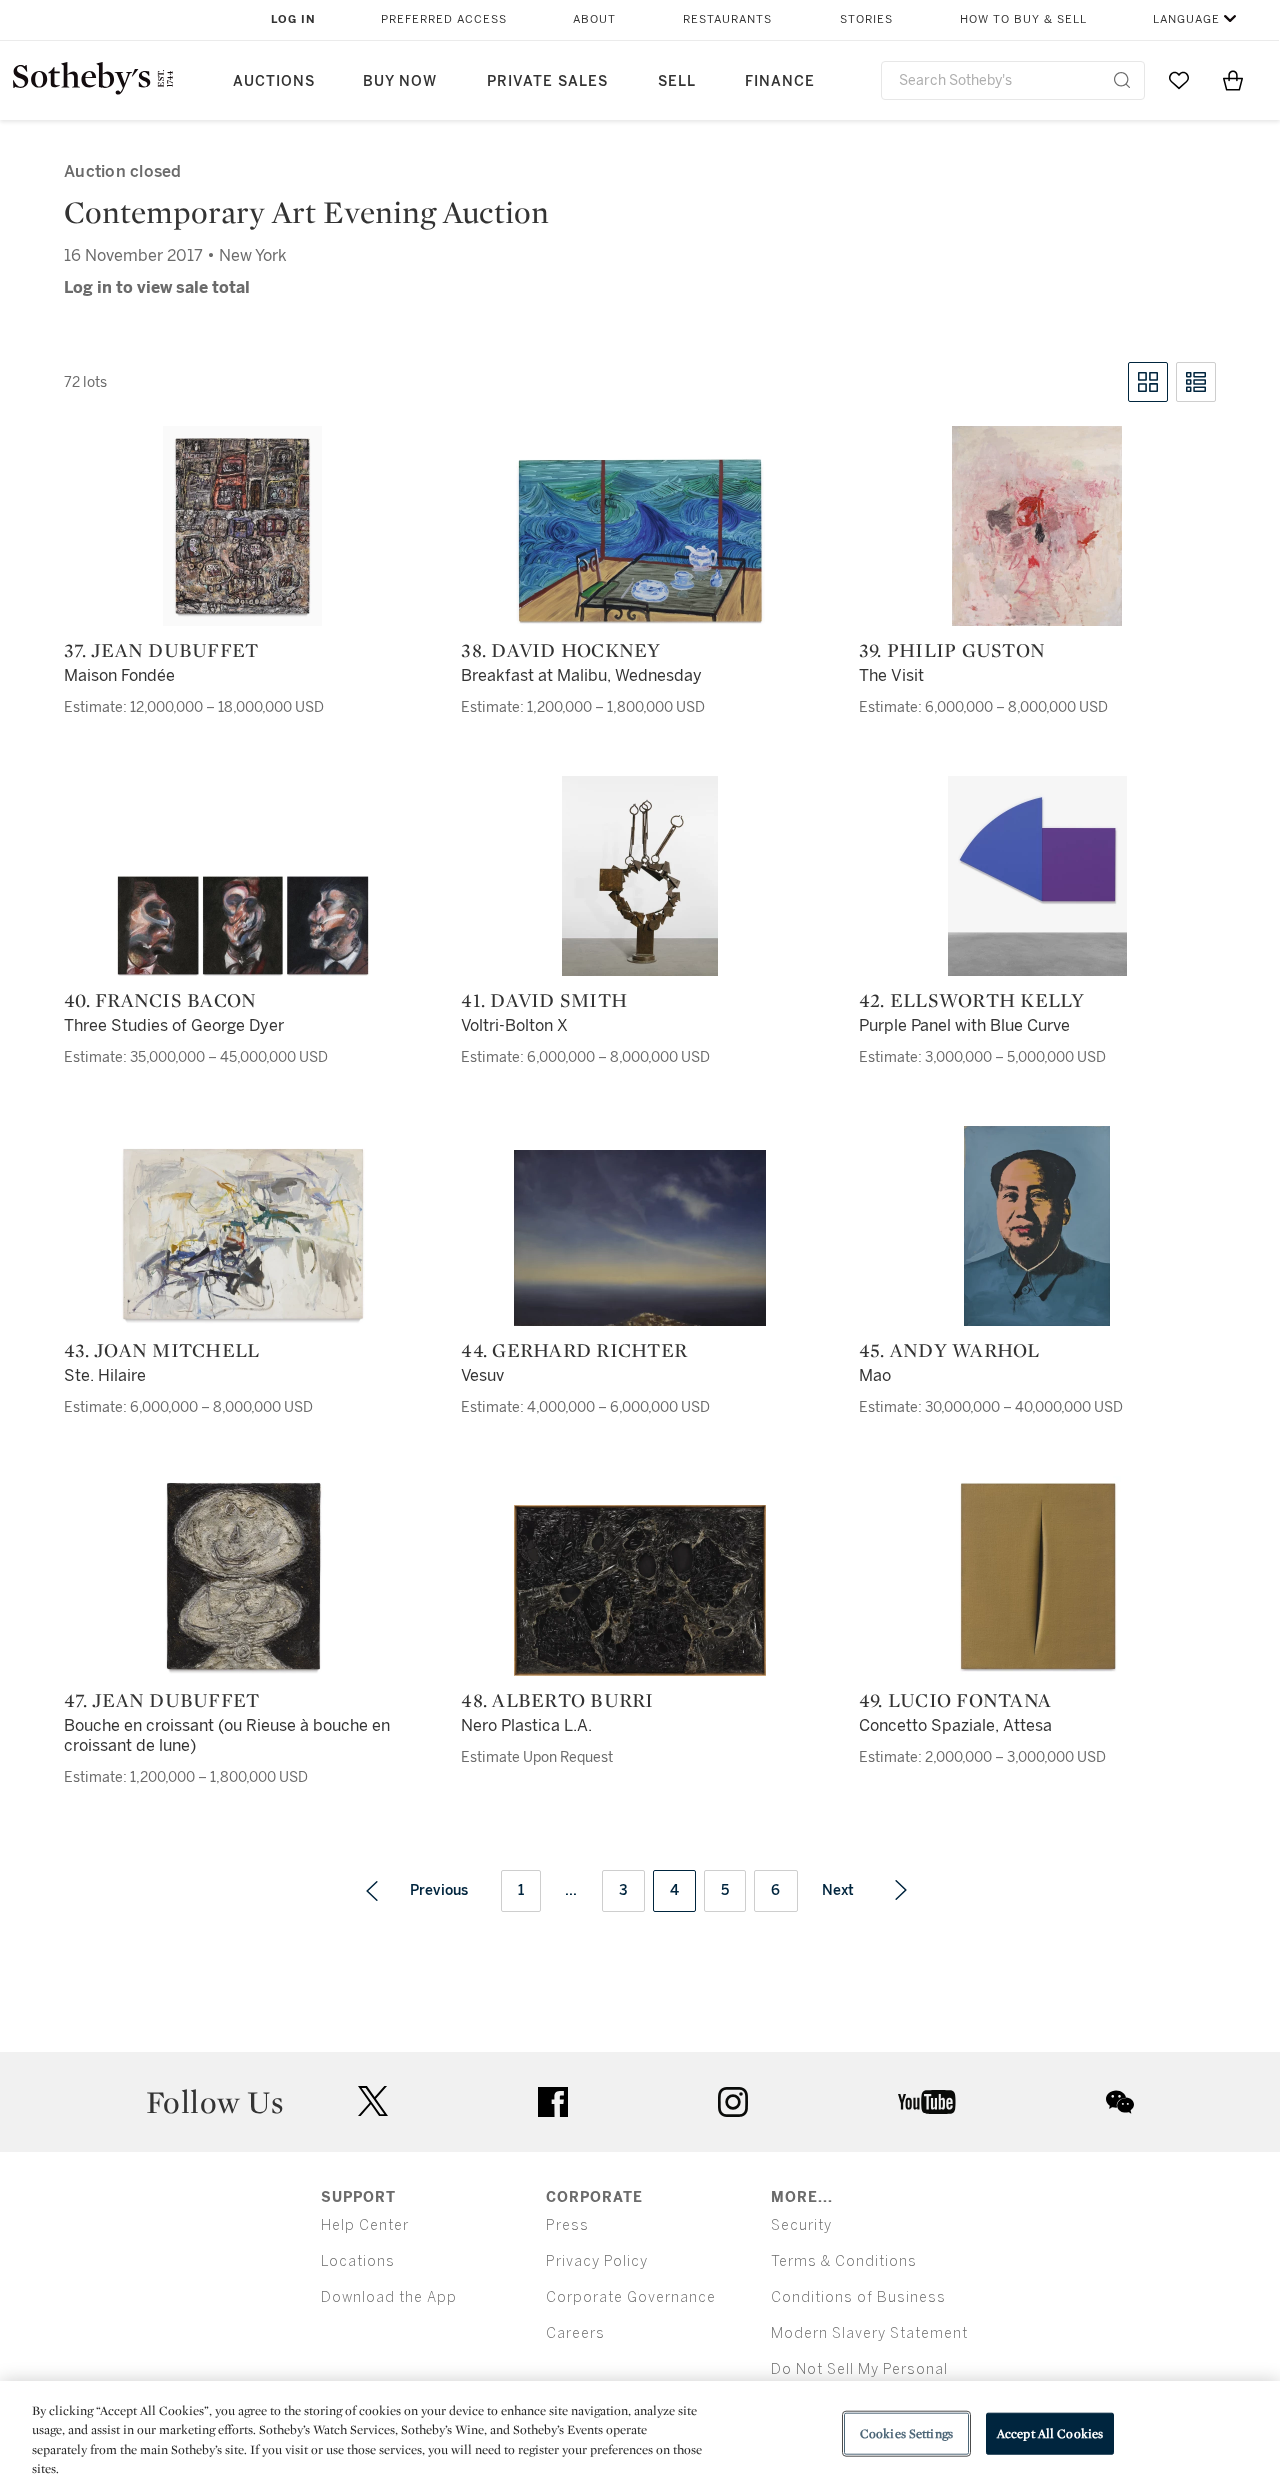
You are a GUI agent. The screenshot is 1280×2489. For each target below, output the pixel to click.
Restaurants (727, 19)
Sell (677, 81)
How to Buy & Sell (1023, 19)
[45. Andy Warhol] (1037, 1226)
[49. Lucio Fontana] (1037, 1576)
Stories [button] (866, 19)
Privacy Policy (597, 2261)
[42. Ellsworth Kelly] (1037, 876)
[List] (1196, 382)
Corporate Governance (631, 2297)
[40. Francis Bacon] (243, 926)
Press (567, 2225)
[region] (640, 2435)
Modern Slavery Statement (869, 2333)
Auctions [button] (274, 81)
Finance (780, 81)
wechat (1120, 2102)
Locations (358, 2261)
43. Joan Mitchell (161, 1350)
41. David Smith (544, 1000)
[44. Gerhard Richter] (640, 1238)
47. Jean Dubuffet (161, 1700)
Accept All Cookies (1050, 2433)
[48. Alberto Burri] (640, 1590)
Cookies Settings (906, 2433)
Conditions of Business (858, 2297)
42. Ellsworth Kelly (972, 1000)
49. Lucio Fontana (955, 1700)
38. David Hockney (560, 650)
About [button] (594, 19)
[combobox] (1013, 80)
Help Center (365, 2225)
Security (801, 2225)
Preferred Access (444, 19)
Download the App (389, 2297)
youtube (927, 2102)
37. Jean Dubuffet (161, 650)
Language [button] (1186, 19)
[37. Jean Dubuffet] (242, 526)
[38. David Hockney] (640, 541)
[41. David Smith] (640, 876)
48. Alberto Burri (557, 1700)
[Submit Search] (1122, 80)
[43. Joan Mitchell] (243, 1235)
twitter (373, 2101)
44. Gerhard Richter (574, 1350)
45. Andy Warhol (949, 1350)
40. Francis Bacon (160, 1000)
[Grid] (1148, 382)
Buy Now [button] (400, 81)
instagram (733, 2102)
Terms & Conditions (844, 2261)
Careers (575, 2333)
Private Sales (547, 81)
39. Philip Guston (952, 650)
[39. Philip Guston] (1037, 526)
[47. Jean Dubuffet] (243, 1576)
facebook (553, 2102)
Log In (293, 19)
